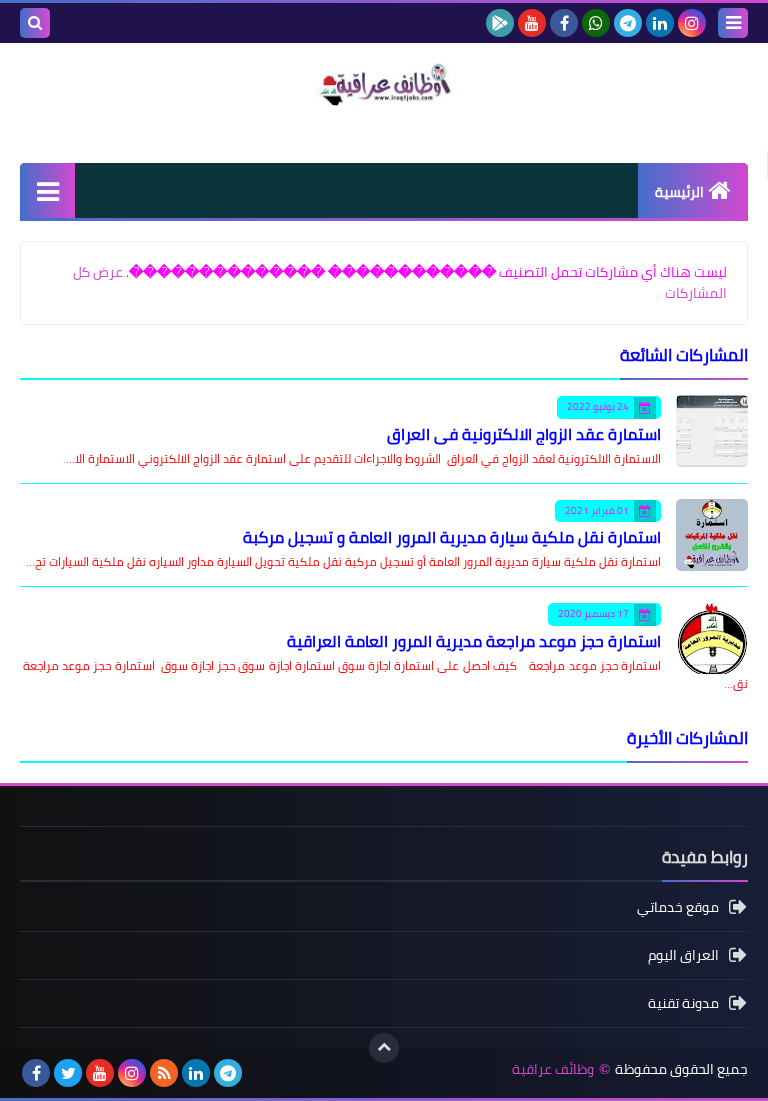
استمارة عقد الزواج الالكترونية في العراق (524, 434)
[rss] (164, 1073)
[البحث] (35, 23)
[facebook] (564, 23)
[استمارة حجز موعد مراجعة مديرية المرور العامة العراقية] (712, 638)
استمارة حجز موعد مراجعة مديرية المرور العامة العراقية (474, 641)
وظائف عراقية (553, 1069)
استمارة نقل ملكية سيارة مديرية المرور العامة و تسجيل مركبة (452, 537)
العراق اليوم (683, 955)
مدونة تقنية (683, 1003)
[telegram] (628, 23)
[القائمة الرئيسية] (47, 190)
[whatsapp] (596, 23)
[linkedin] (660, 23)
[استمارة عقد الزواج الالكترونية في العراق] (712, 431)
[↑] (384, 1048)
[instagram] (692, 23)
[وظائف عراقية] (384, 84)
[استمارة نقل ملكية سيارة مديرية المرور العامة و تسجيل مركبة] (712, 535)
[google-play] (500, 23)
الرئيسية (679, 192)
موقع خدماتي (678, 908)
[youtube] (532, 23)
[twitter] (68, 1073)
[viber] (260, 1073)
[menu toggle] (733, 23)
